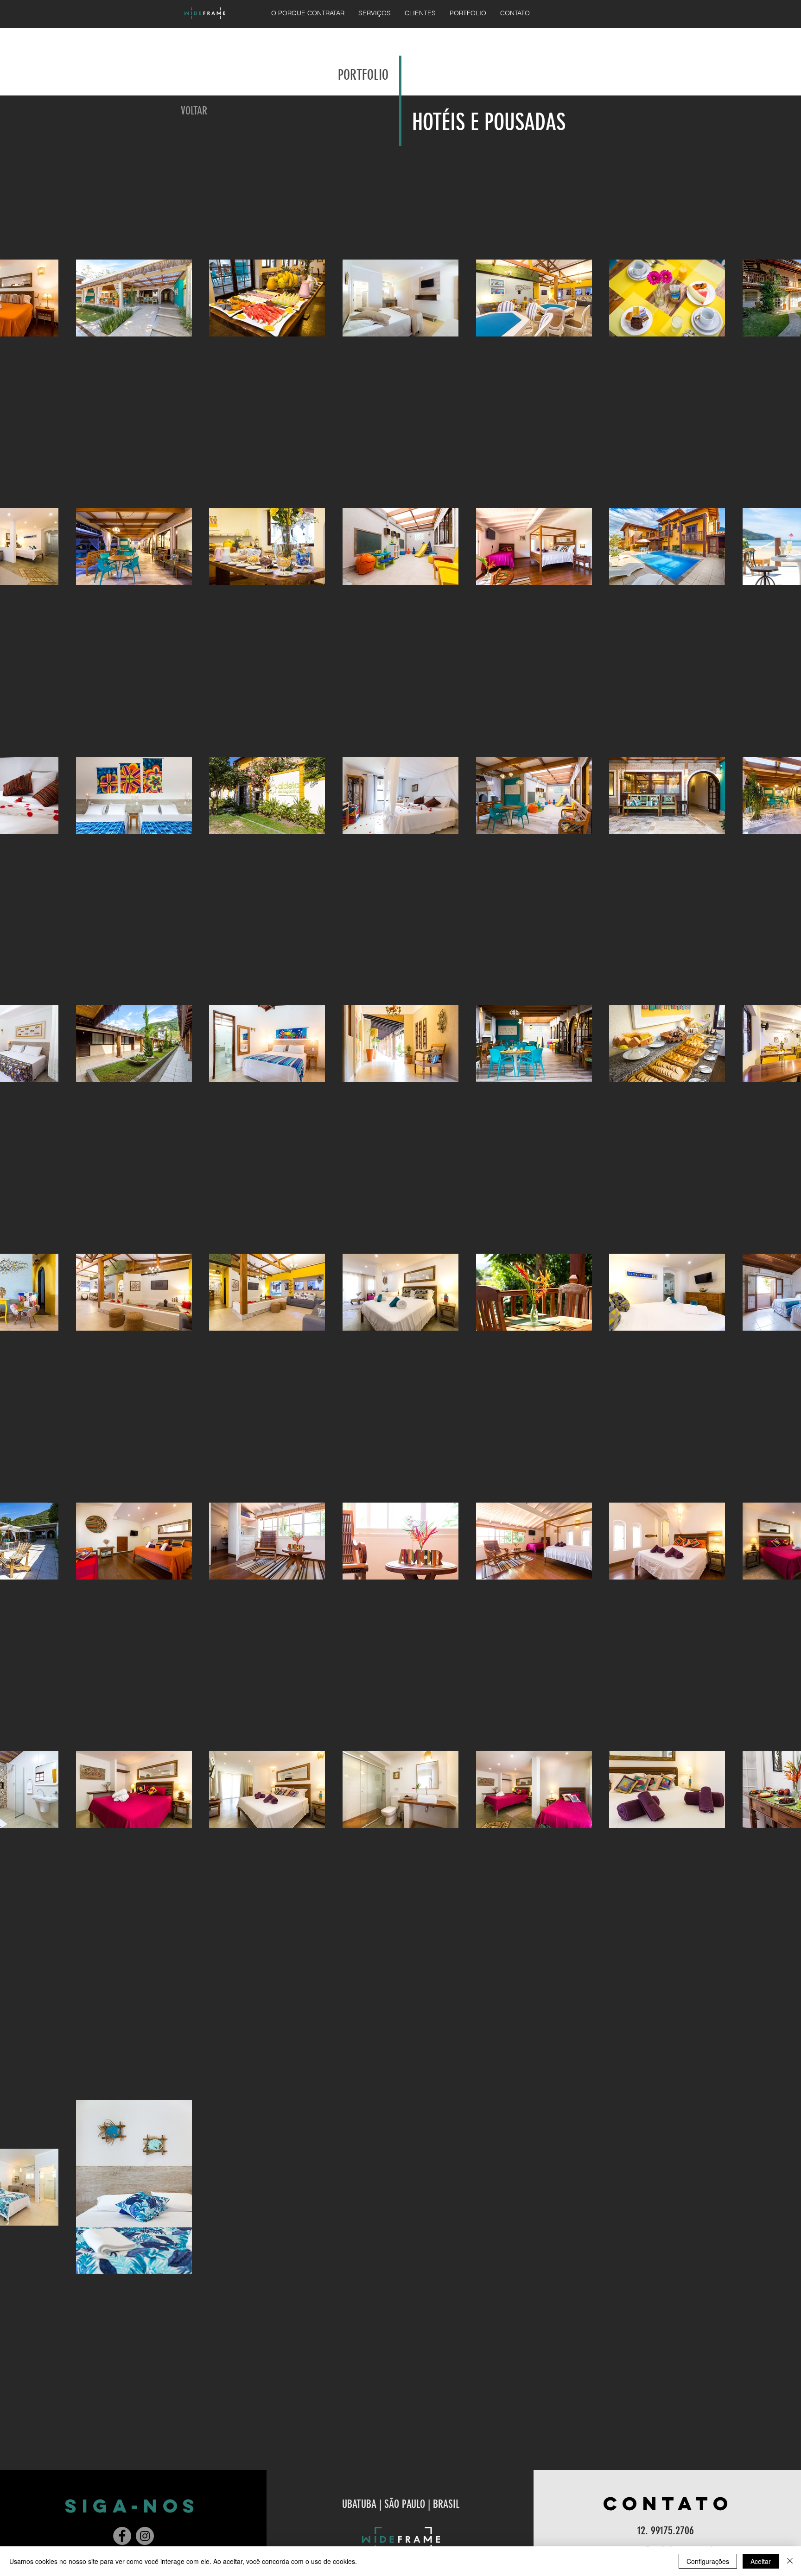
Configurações (708, 2561)
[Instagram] (145, 2536)
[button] (375, 13)
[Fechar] (790, 2561)
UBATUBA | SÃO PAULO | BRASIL (401, 2504)
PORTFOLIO (363, 75)
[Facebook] (122, 2536)
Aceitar (761, 2561)
